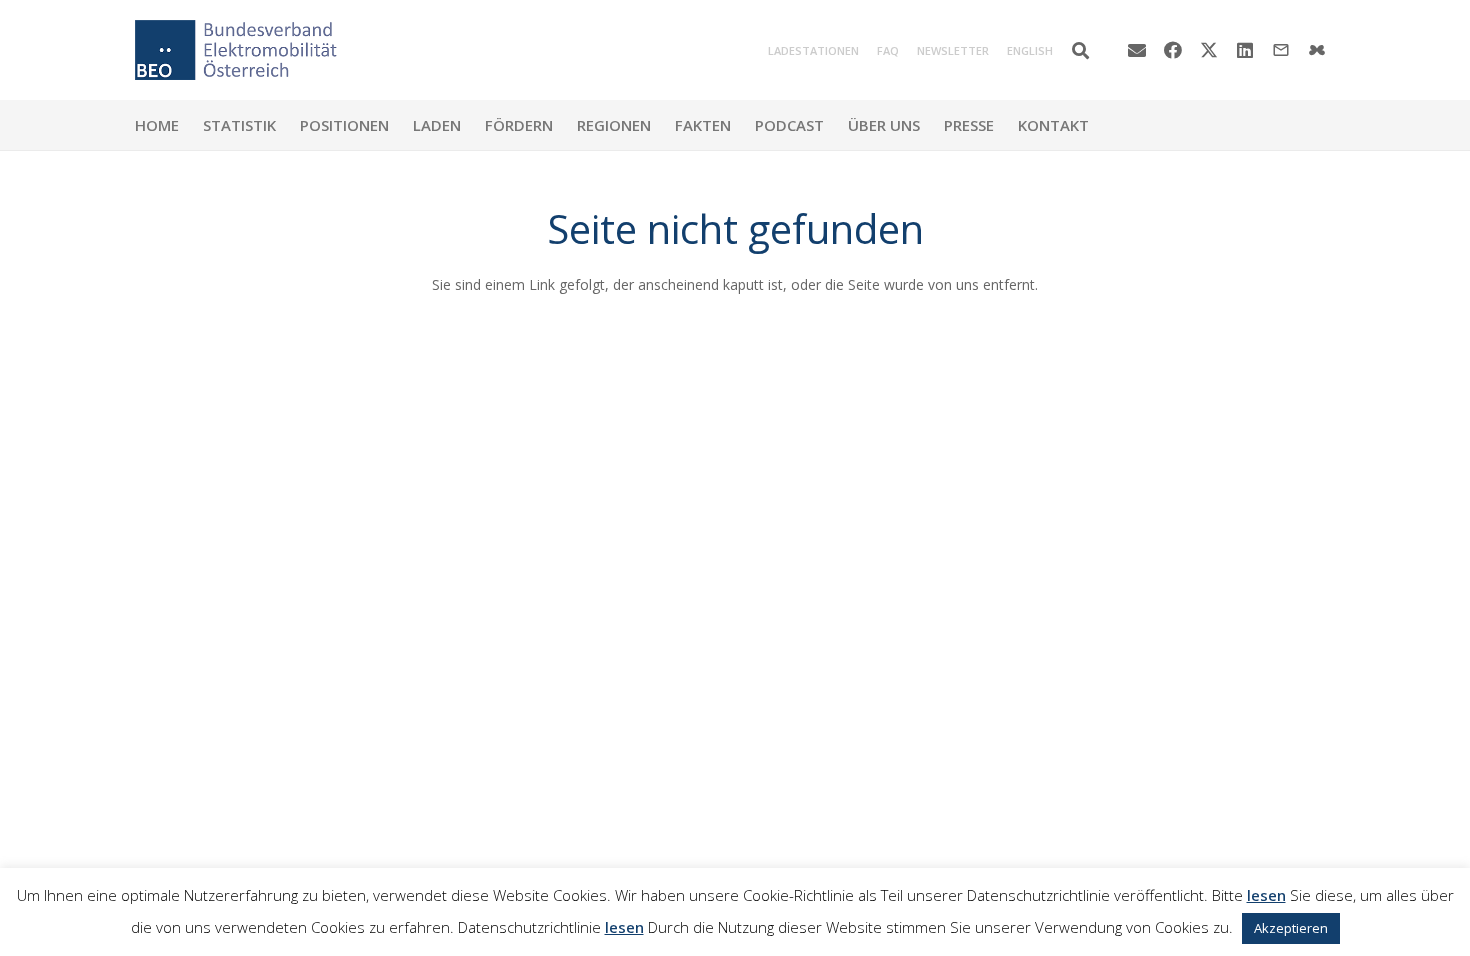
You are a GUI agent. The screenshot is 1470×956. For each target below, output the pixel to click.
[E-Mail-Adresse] (1137, 50)
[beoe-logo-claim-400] (236, 50)
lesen (1266, 895)
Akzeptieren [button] (1291, 928)
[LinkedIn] (1245, 50)
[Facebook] (1173, 50)
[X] (1209, 50)
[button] (1080, 50)
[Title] (1317, 50)
